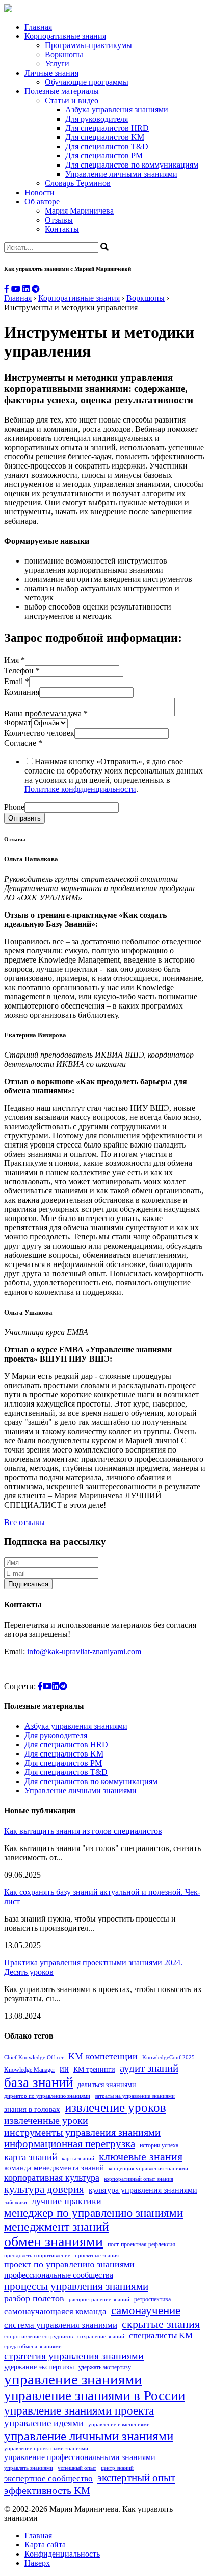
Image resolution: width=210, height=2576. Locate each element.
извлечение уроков (115, 2107)
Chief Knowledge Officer (34, 2058)
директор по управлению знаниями (47, 2096)
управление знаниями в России (95, 2396)
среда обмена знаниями (33, 2346)
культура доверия (44, 2189)
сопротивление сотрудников (38, 2337)
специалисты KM (161, 2336)
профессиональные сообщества (59, 2275)
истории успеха (159, 2145)
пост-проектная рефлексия (141, 2244)
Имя (15, 660)
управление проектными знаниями (46, 2449)
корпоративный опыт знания (139, 2179)
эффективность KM (47, 2490)
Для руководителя (97, 119)
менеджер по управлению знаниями (94, 2213)
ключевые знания (141, 2156)
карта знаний (31, 2157)
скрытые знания (161, 2324)
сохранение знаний (101, 2337)
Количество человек (39, 733)
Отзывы (59, 220)
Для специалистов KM (105, 137)
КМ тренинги (94, 2069)
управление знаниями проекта (79, 2410)
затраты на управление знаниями (135, 2096)
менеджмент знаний (57, 2227)
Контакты (62, 229)
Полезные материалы (62, 91)
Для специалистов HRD (107, 128)
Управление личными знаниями (121, 174)
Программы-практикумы (88, 45)
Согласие (23, 743)
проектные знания (97, 2255)
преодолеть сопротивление (37, 2255)
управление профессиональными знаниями (80, 2457)
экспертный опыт (136, 2478)
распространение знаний (99, 2299)
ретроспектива (152, 2299)
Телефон (22, 671)
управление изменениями (119, 2425)
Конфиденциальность (62, 2554)
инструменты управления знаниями (82, 2132)
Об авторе (42, 202)
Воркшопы (64, 54)
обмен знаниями (54, 2242)
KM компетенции (103, 2056)
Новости (40, 192)
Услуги (57, 64)
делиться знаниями (107, 2085)
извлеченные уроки (46, 2120)
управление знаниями (73, 2379)
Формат (18, 723)
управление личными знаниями (89, 2436)
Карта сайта (45, 2545)
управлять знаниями (29, 2468)
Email (17, 681)
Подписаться (28, 1584)
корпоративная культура (52, 2177)
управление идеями (44, 2423)
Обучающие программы (87, 82)
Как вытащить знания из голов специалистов (83, 1831)
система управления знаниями (61, 2325)
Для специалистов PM (104, 156)
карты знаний (78, 2158)
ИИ (64, 2070)
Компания (22, 692)
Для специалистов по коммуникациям (132, 165)
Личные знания (51, 73)
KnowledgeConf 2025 (168, 2058)
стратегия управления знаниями (74, 2356)
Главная (38, 27)
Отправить (24, 818)
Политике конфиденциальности (80, 789)
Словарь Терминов (78, 183)
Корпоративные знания (65, 36)
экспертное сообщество (48, 2479)
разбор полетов (34, 2298)
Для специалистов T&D (107, 146)
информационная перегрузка (70, 2144)
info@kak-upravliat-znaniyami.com (84, 1652)
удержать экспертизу (105, 2367)
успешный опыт (77, 2468)
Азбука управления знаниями (117, 110)
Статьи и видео (72, 100)
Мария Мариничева (79, 211)
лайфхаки (16, 2202)
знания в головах (32, 2109)
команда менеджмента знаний (54, 2168)
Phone (14, 807)
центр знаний (117, 2468)
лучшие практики (67, 2201)
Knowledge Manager (30, 2070)
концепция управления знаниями (148, 2169)
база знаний (38, 2082)
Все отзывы (24, 1522)
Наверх (37, 2563)
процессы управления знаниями (76, 2286)
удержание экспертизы (39, 2367)
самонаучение (146, 2310)
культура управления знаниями (143, 2190)
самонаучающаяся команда (55, 2312)
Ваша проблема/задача (46, 713)
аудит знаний (149, 2068)
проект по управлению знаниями (69, 2264)
